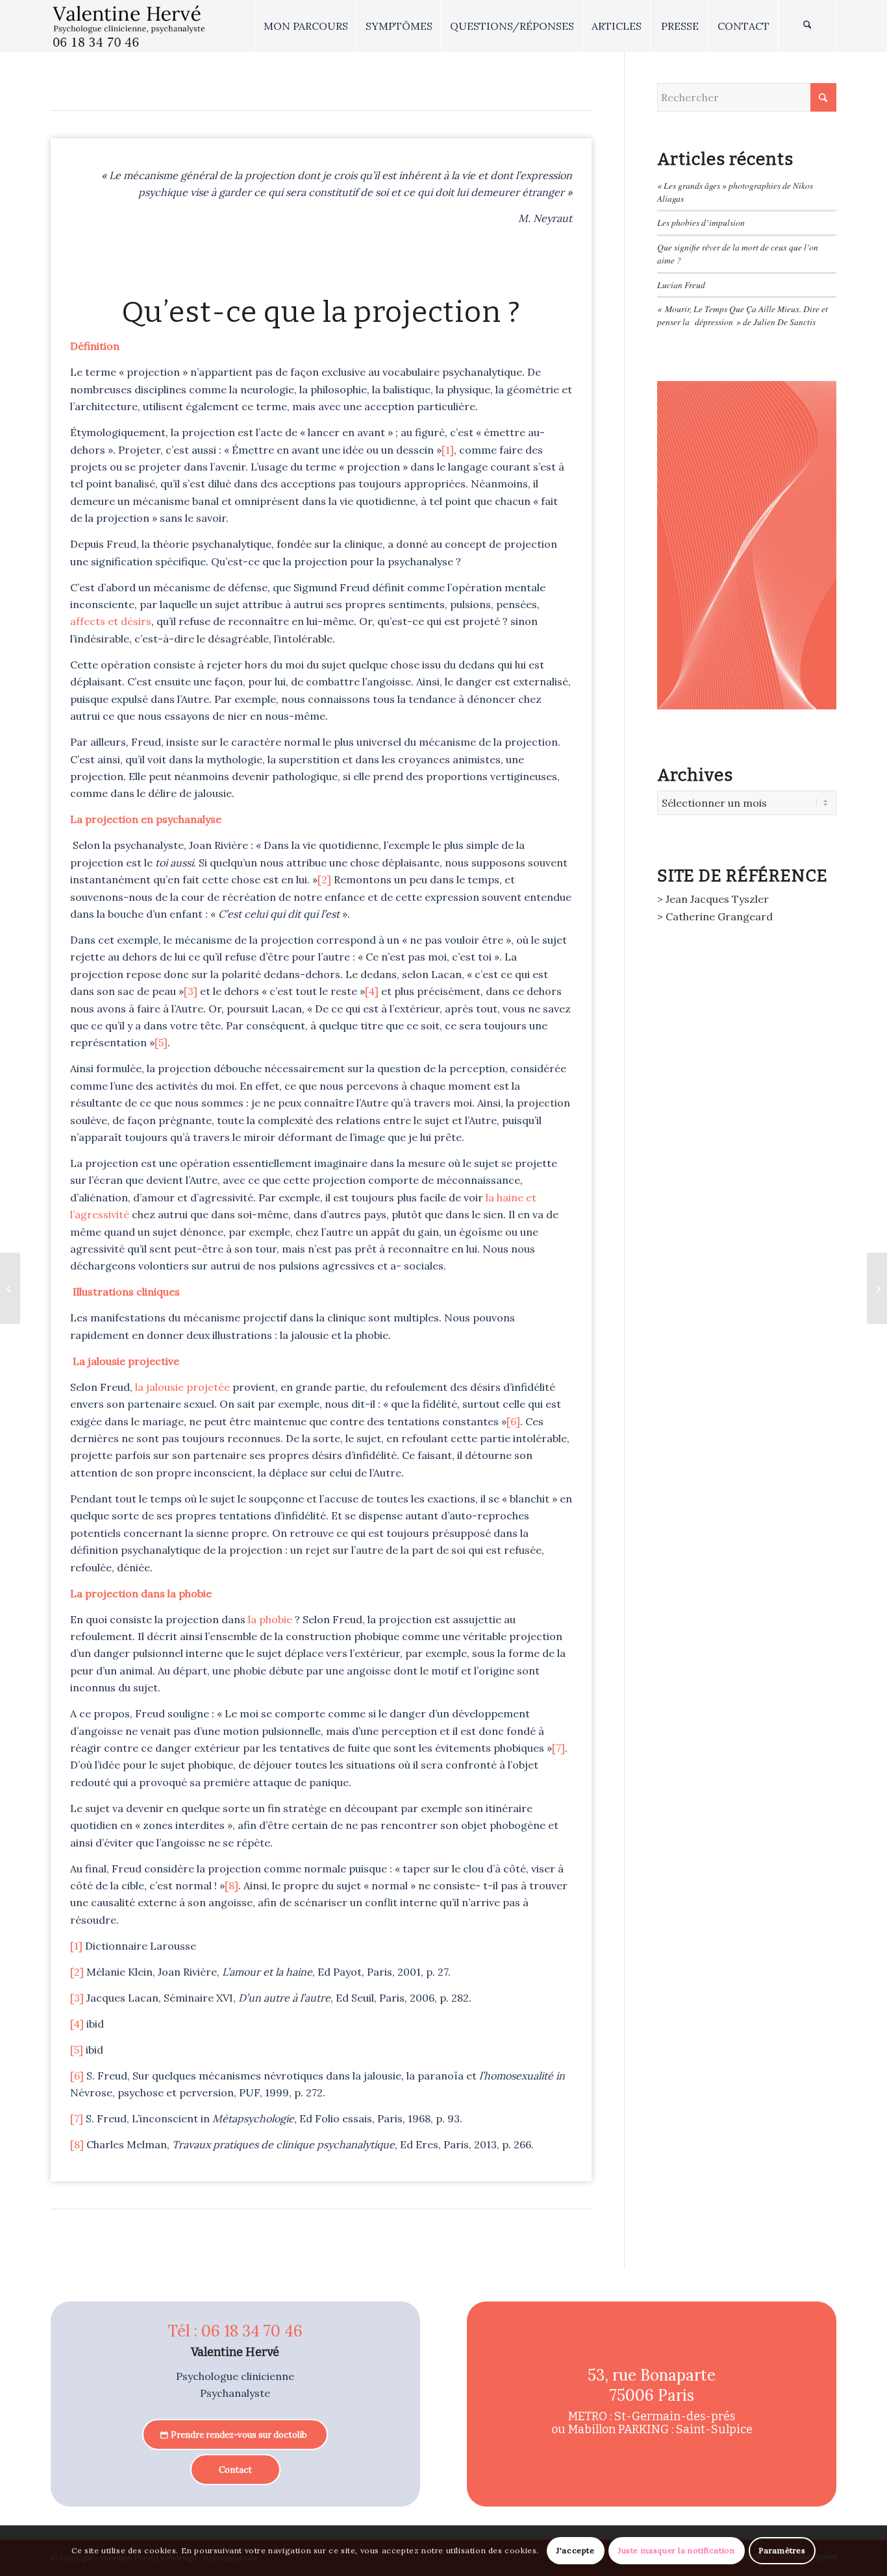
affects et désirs (111, 621)
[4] (372, 991)
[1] (448, 450)
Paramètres (782, 2550)
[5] (161, 1042)
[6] (513, 1421)
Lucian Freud (681, 285)
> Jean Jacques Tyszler (713, 899)
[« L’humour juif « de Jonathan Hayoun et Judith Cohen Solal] (877, 1288)
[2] (324, 879)
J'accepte (575, 2550)
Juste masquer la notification (676, 2550)
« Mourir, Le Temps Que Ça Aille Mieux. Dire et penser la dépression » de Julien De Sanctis (743, 315)
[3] (191, 991)
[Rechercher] (807, 26)
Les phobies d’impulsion (701, 222)
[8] (231, 1885)
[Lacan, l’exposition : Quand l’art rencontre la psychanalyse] (10, 1288)
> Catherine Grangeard (715, 916)
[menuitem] (306, 26)
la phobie (271, 1619)
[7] (558, 1748)
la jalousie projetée (182, 1387)
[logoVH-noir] (129, 26)
